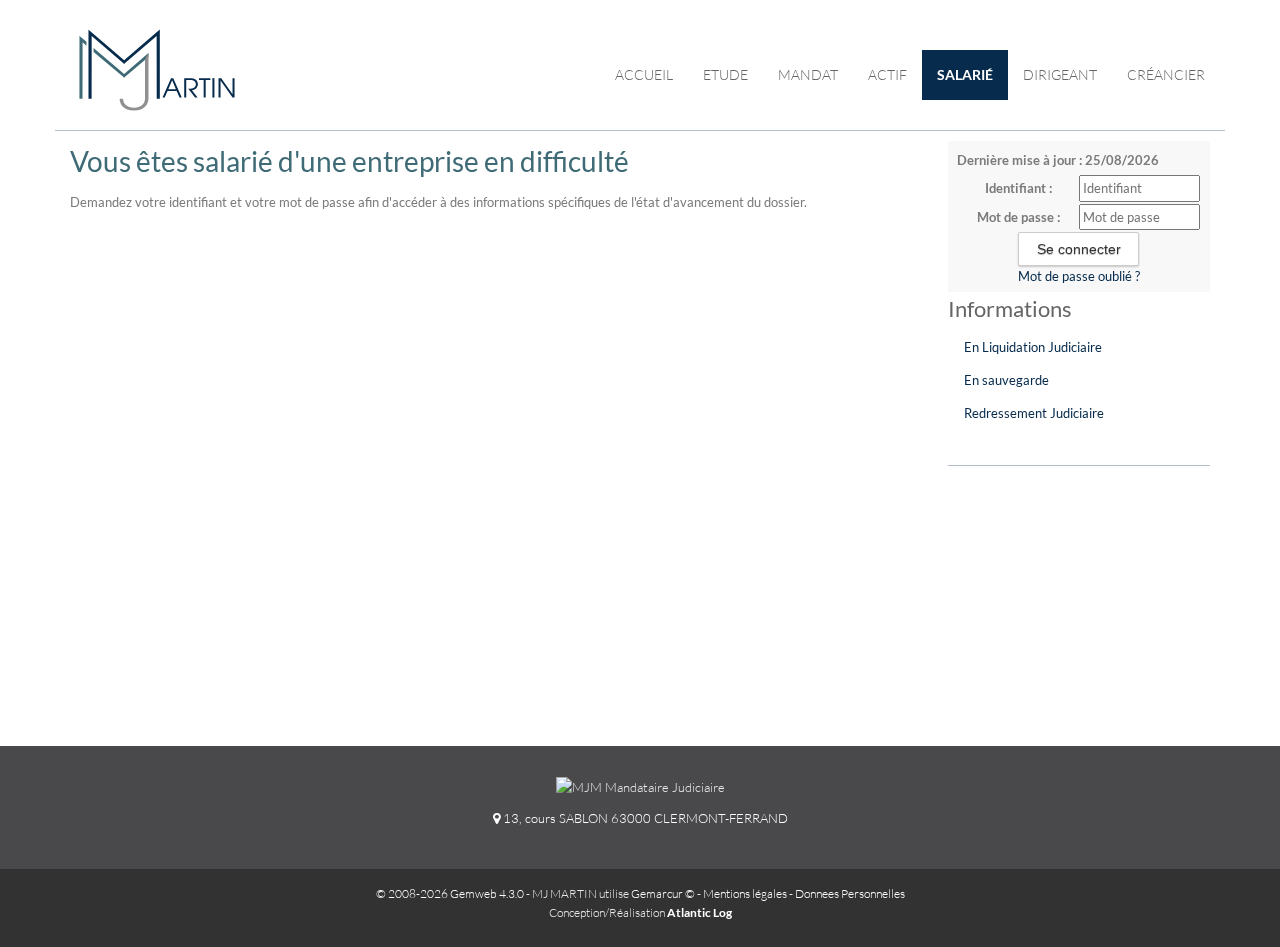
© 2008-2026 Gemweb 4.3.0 (450, 893)
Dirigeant (1060, 74)
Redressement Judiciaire (1034, 413)
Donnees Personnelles (850, 893)
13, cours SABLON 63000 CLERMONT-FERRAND (644, 818)
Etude (725, 74)
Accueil (644, 74)
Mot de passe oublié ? (1079, 276)
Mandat (808, 74)
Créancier (1166, 74)
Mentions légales (745, 893)
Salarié (965, 74)
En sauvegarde (1006, 380)
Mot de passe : (1018, 217)
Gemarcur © (663, 893)
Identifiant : (1018, 188)
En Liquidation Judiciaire (1033, 347)
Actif (887, 74)
